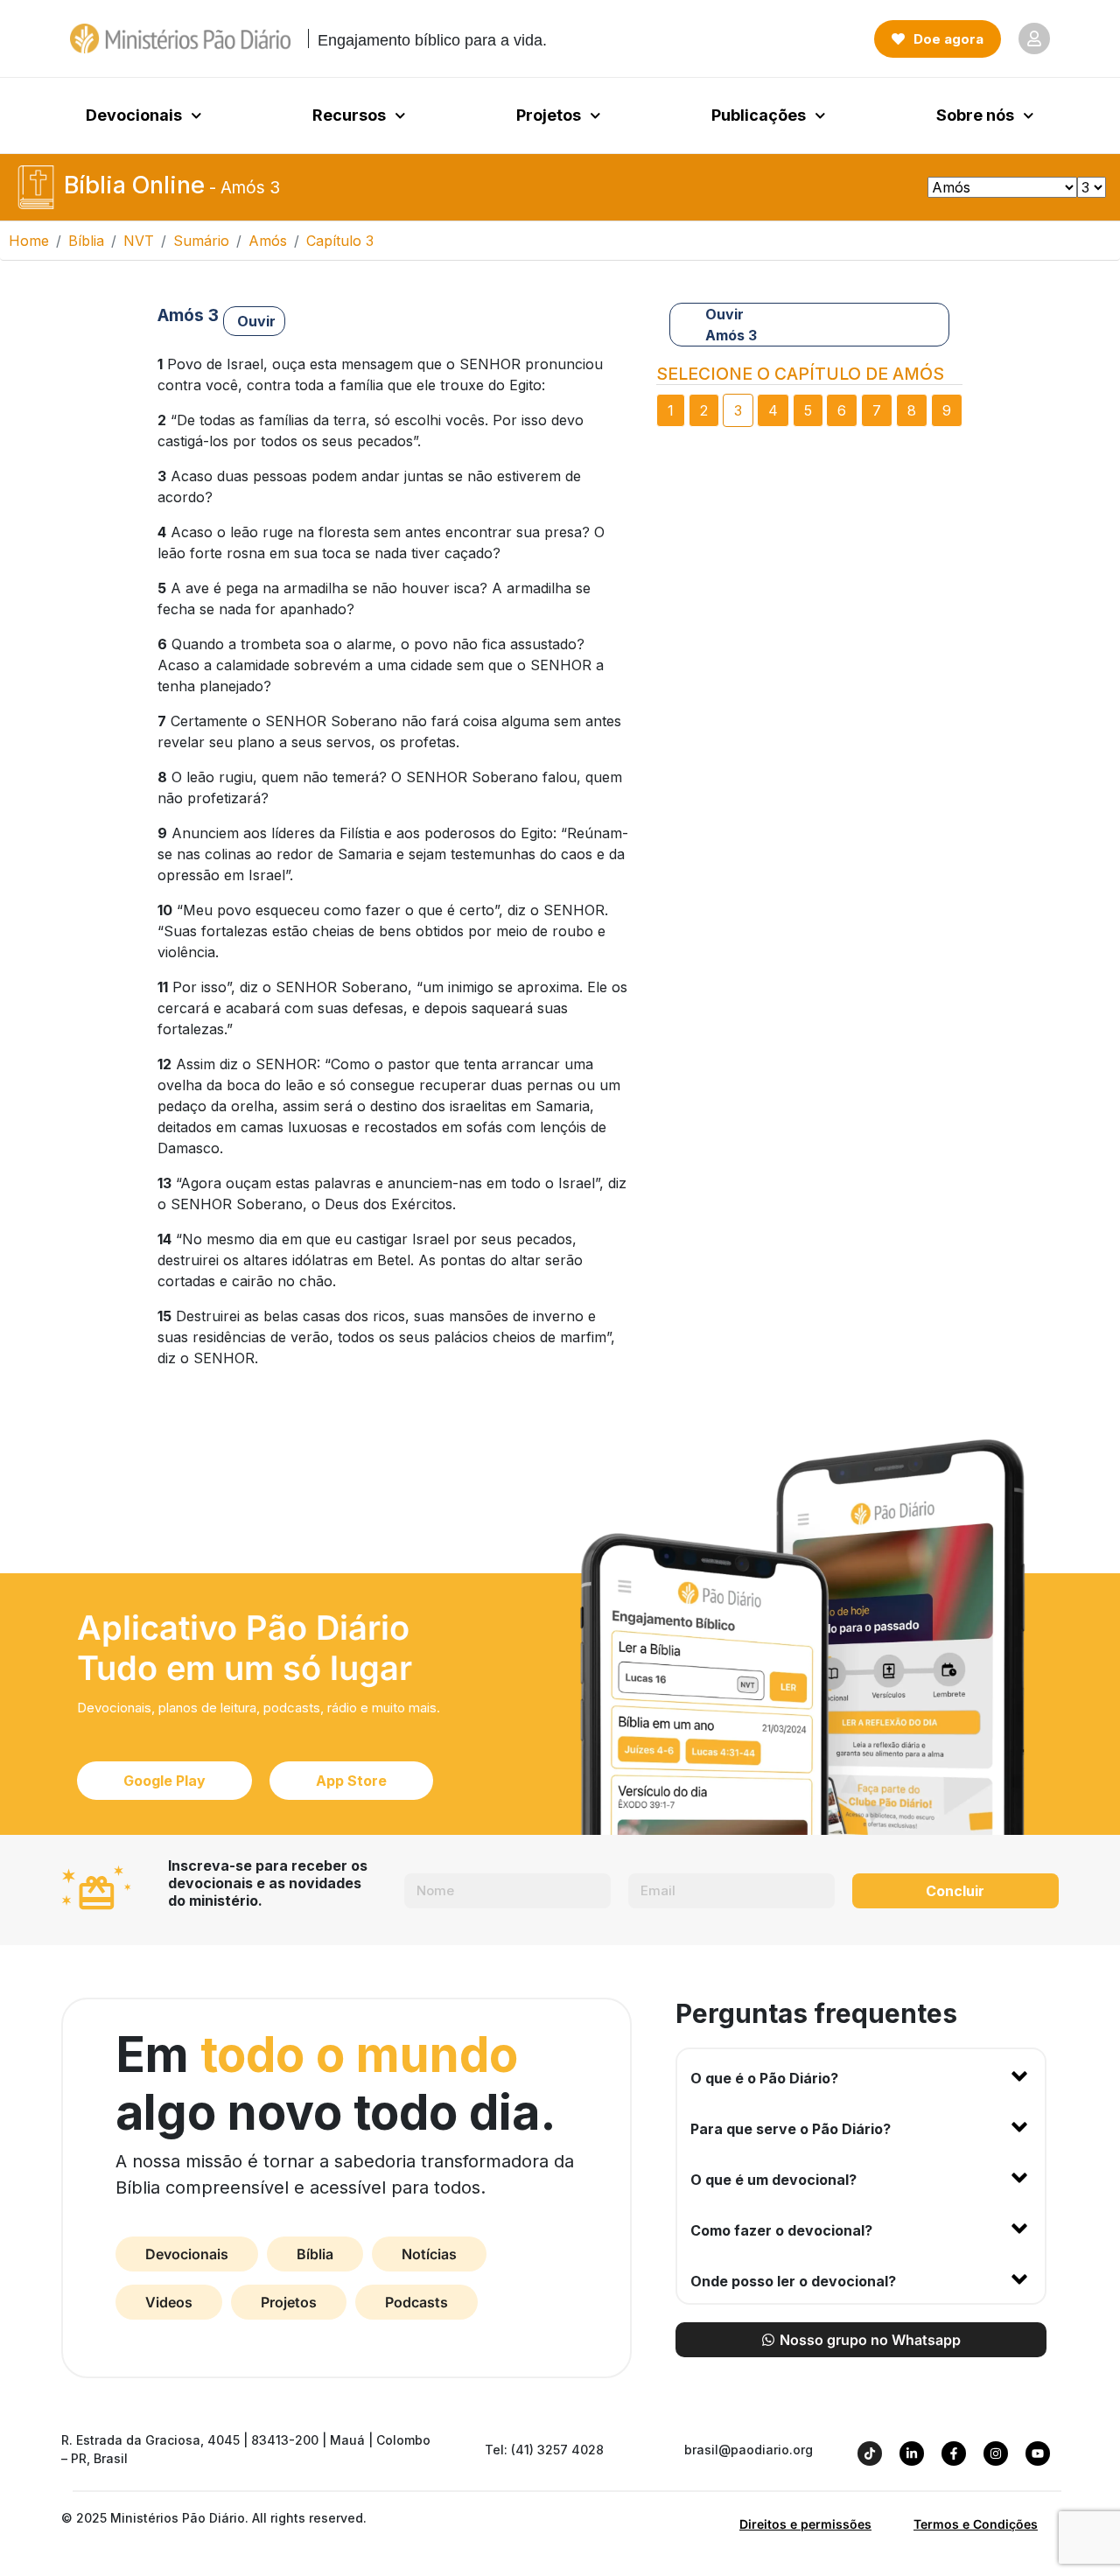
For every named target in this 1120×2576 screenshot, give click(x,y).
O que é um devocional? (773, 2180)
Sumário (201, 241)
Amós (268, 241)
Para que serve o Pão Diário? (791, 2129)
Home (29, 241)
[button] (861, 2075)
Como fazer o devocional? (781, 2230)
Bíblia (86, 241)
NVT (139, 241)
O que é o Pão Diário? (764, 2078)
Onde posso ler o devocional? (793, 2281)
